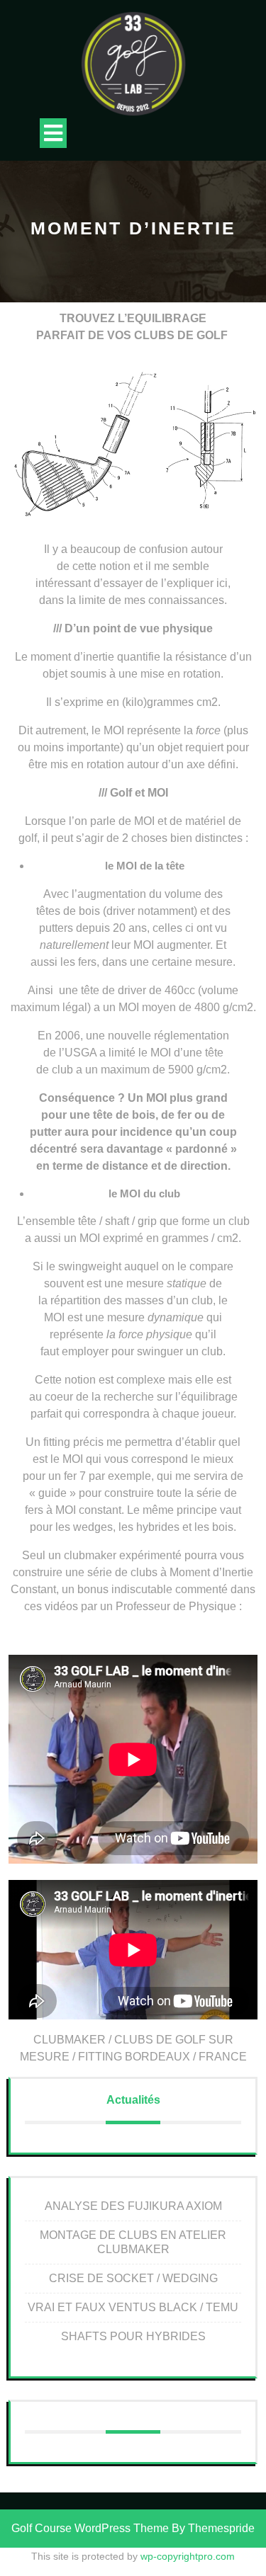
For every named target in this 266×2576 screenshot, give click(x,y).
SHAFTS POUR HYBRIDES (133, 2336)
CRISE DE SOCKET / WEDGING (133, 2278)
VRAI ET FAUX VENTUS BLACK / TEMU (133, 2307)
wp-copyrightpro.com (188, 2556)
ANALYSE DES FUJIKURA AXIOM (133, 2206)
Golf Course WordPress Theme (90, 2528)
